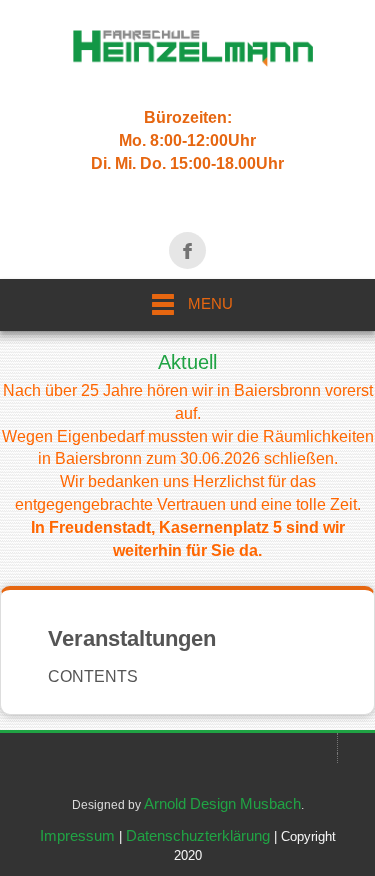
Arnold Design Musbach (222, 803)
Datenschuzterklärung (198, 835)
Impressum (77, 835)
